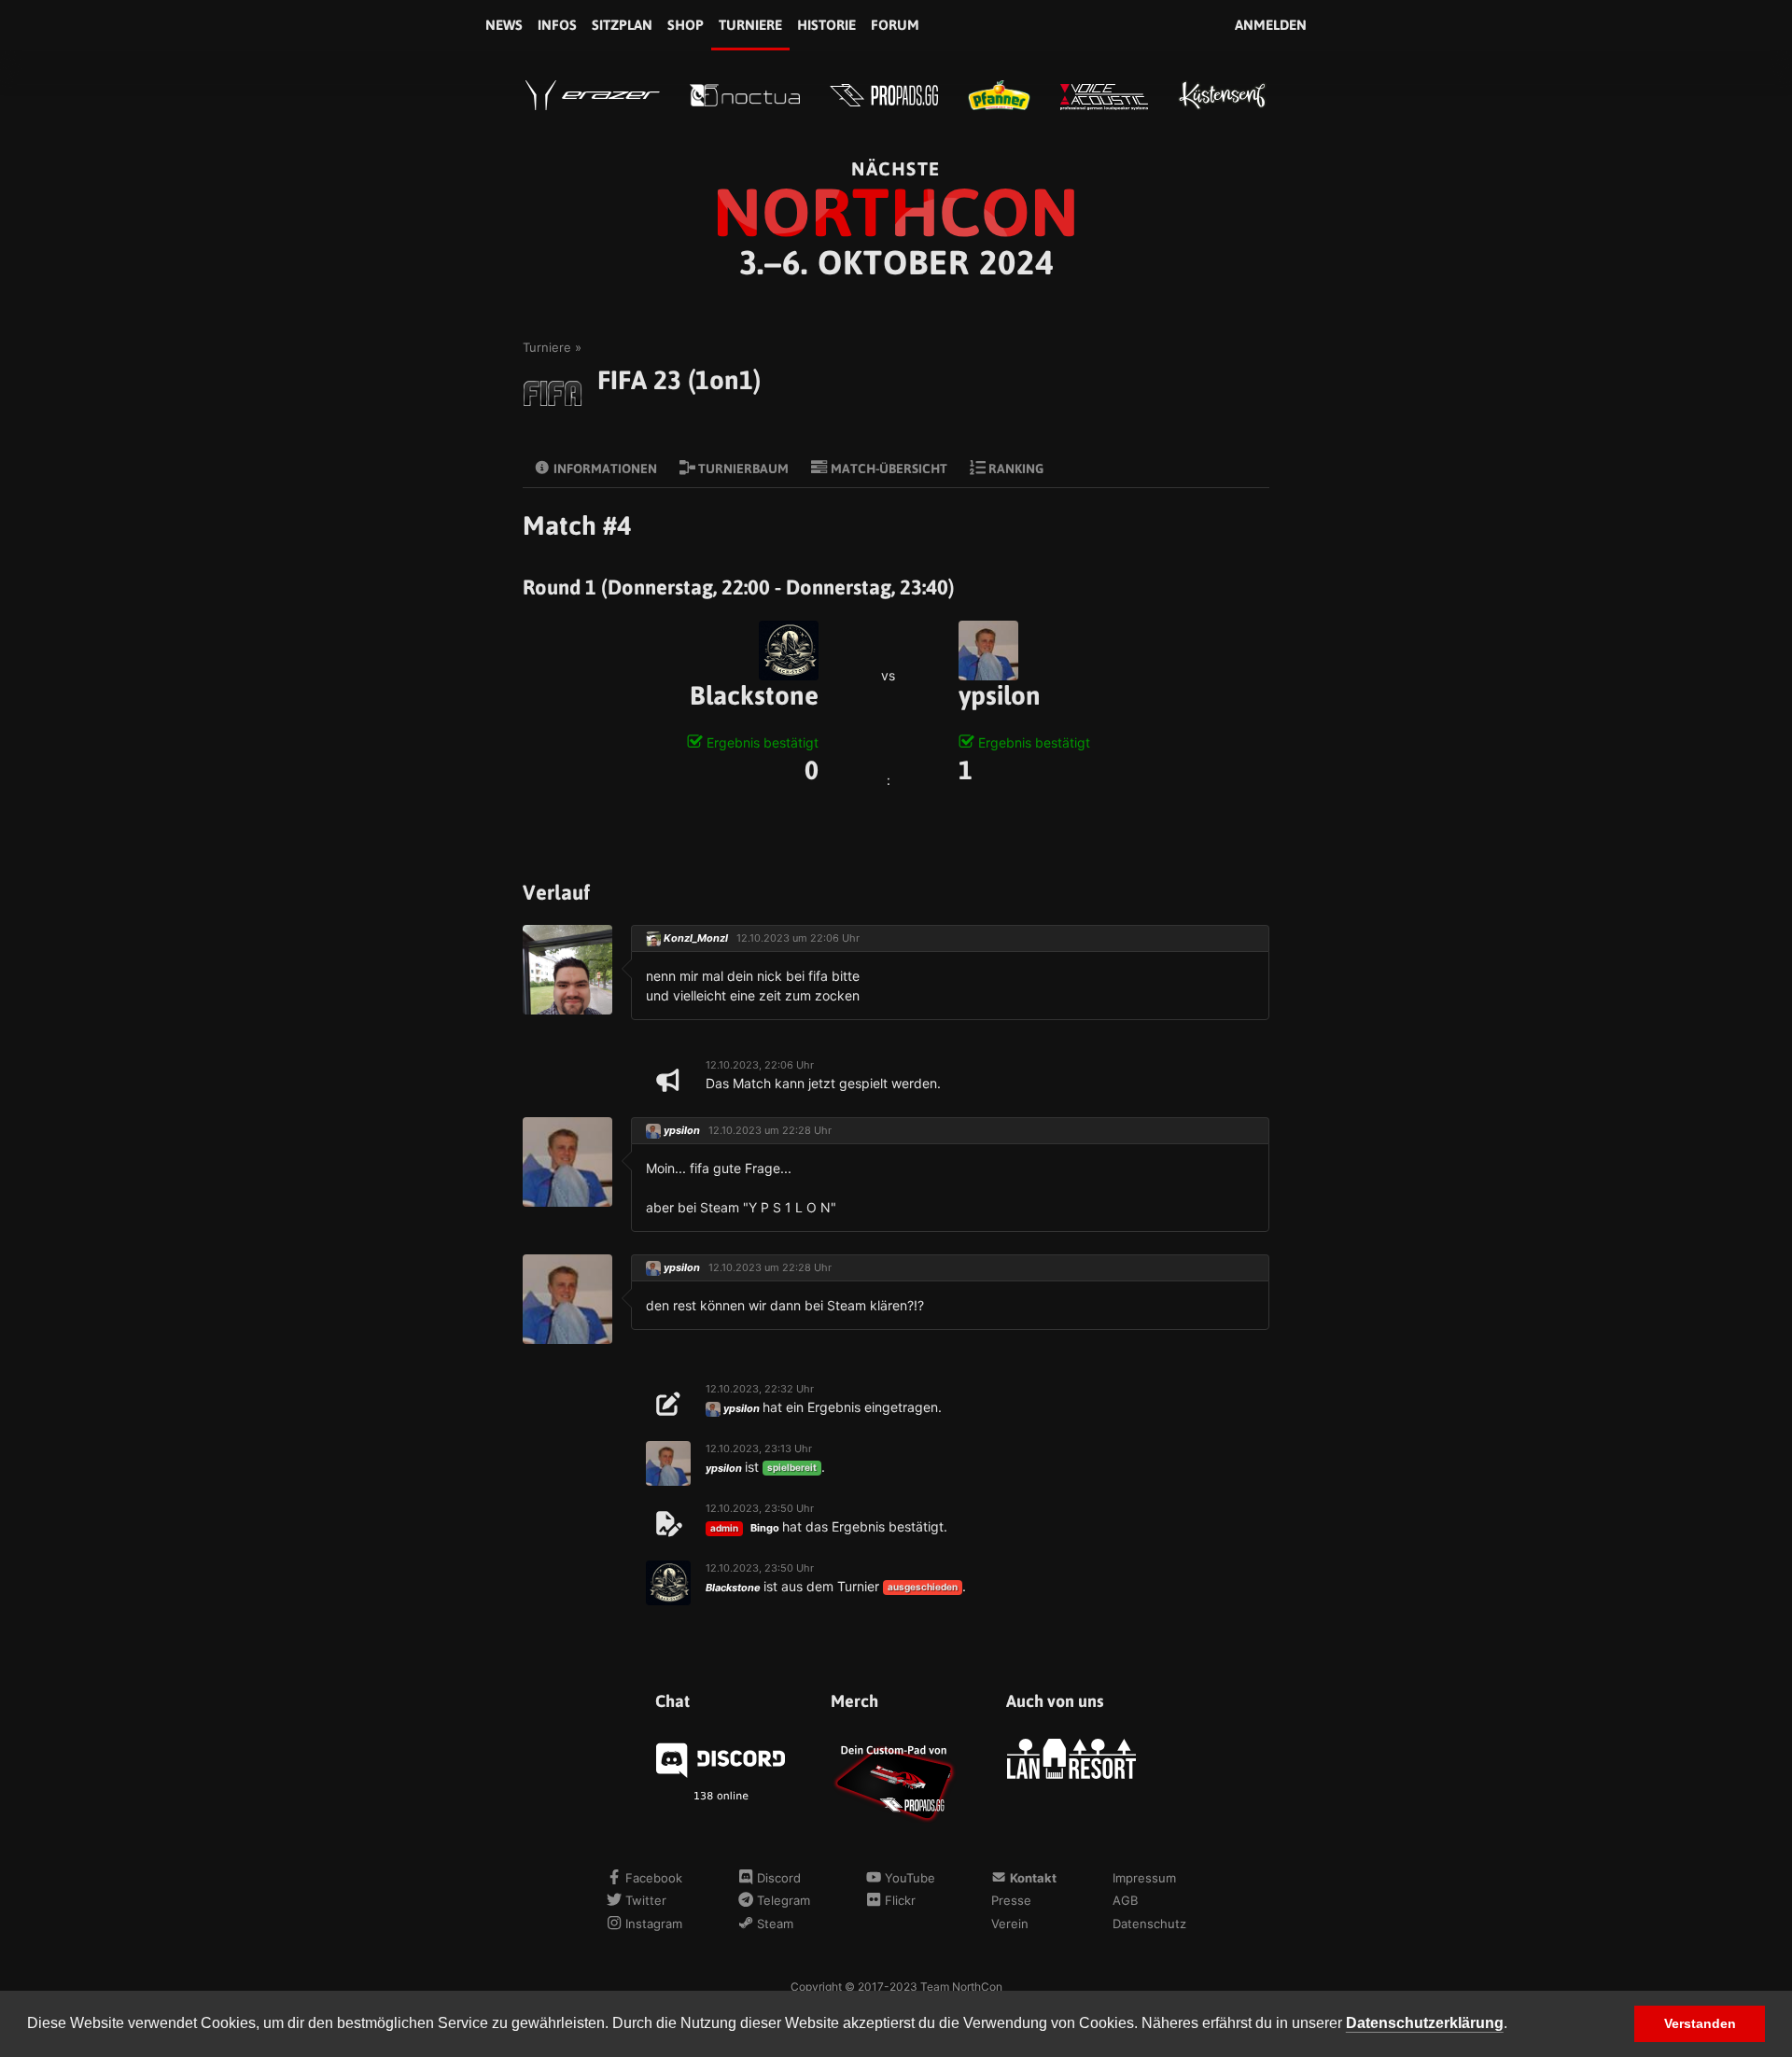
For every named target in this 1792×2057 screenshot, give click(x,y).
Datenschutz (1149, 1924)
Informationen (604, 469)
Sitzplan (622, 25)
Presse (1011, 1900)
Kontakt (1031, 1878)
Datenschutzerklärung (1425, 2023)
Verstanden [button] (1700, 2023)
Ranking (1015, 469)
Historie (826, 25)
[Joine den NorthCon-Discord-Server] (721, 1758)
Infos (557, 25)
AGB (1125, 1900)
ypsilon (1000, 695)
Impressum (1144, 1878)
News (504, 25)
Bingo (765, 1528)
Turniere (750, 25)
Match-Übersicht (888, 469)
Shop (686, 25)
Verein (1010, 1924)
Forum (895, 25)
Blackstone (754, 695)
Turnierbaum (742, 469)
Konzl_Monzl (696, 938)
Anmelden (1271, 25)
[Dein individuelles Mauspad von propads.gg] (896, 1781)
